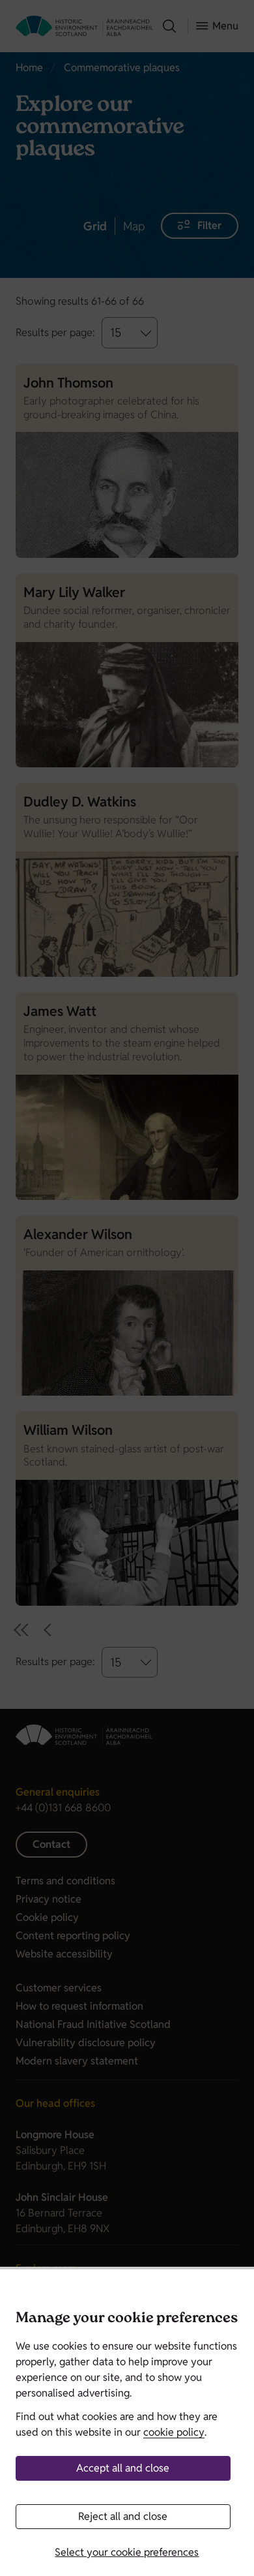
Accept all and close (123, 2468)
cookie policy (174, 2432)
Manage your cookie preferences (127, 2319)
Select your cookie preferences (127, 2552)
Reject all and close (123, 2516)
